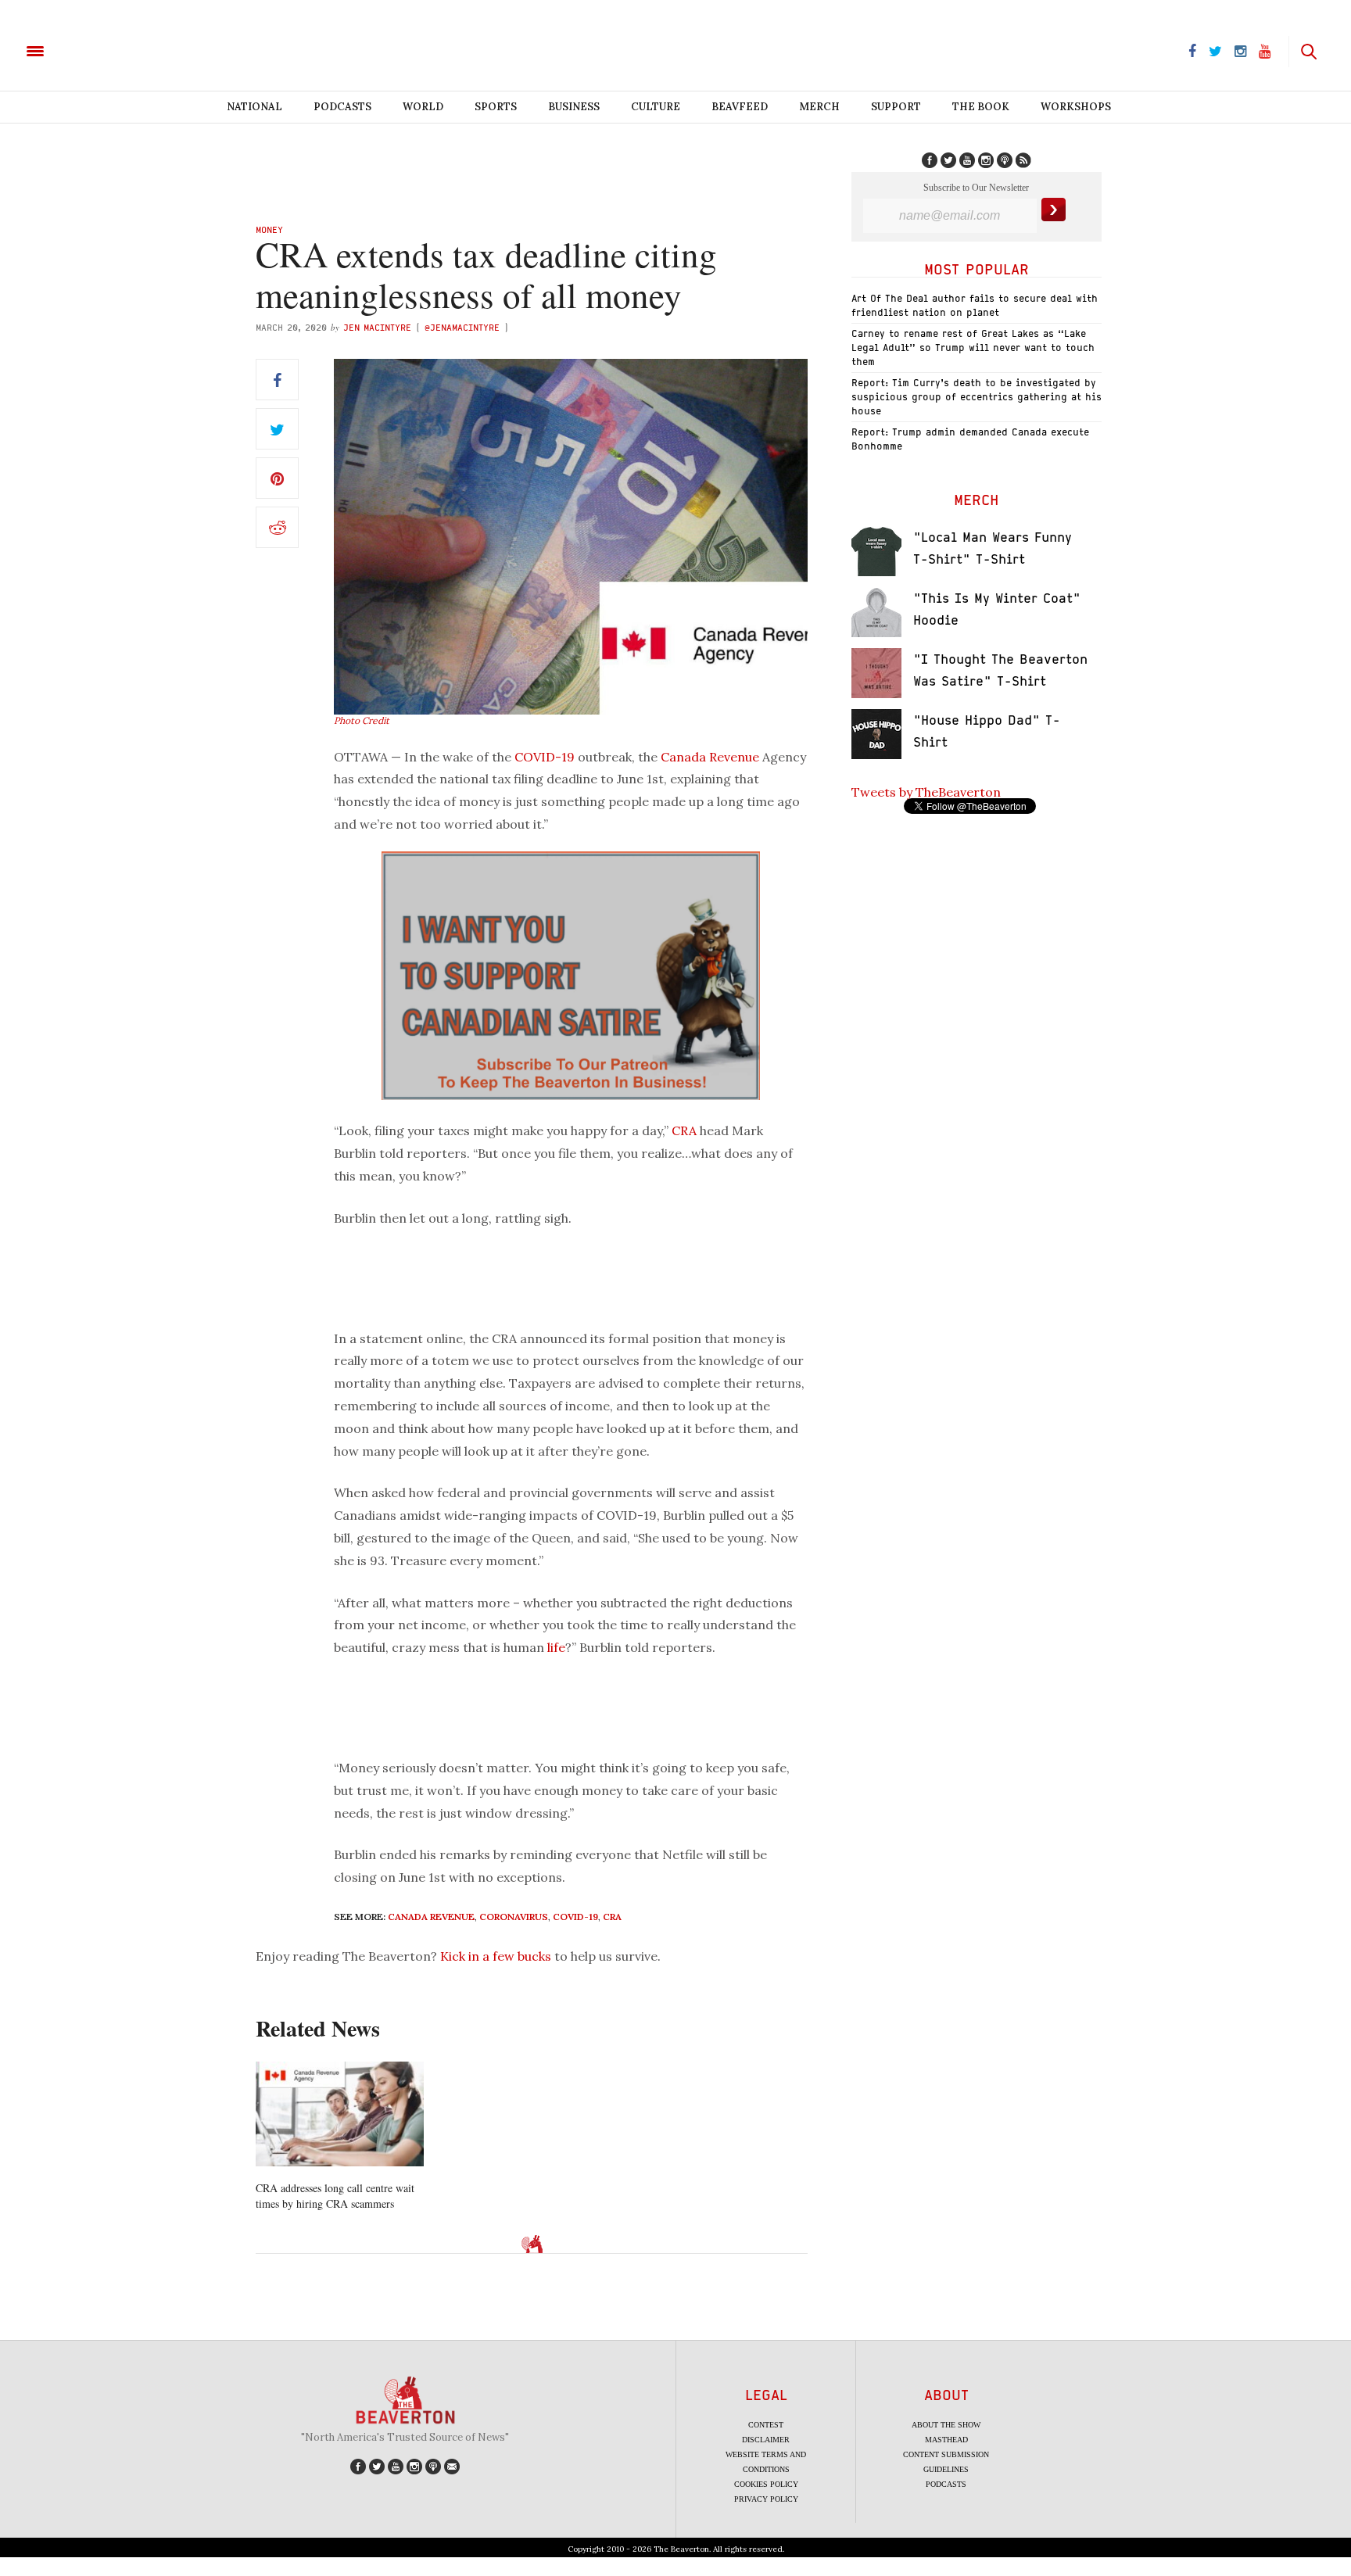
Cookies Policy (766, 2484)
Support (896, 107)
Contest (766, 2425)
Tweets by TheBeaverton (926, 792)
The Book (981, 107)
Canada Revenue (710, 757)
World (423, 107)
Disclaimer (766, 2440)
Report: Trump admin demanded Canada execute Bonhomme (970, 439)
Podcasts (342, 107)
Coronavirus (514, 1917)
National (254, 107)
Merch (819, 107)
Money (269, 229)
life (556, 1647)
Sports (496, 107)
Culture (656, 107)
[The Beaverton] (88, 50)
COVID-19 (545, 757)
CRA (684, 1130)
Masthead (946, 2440)
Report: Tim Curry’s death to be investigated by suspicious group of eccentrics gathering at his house (977, 397)
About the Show (946, 2425)
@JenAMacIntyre (462, 327)
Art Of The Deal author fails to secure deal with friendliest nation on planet (975, 305)
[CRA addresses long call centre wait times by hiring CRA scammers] (340, 2114)
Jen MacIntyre (377, 327)
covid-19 (575, 1917)
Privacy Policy (766, 2499)
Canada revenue (431, 1917)
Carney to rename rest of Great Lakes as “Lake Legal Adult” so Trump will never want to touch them (973, 348)
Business (574, 107)
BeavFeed (740, 107)
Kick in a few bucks (496, 1956)
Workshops (1076, 107)
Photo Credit (362, 720)
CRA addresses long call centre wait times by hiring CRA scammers (335, 2196)
